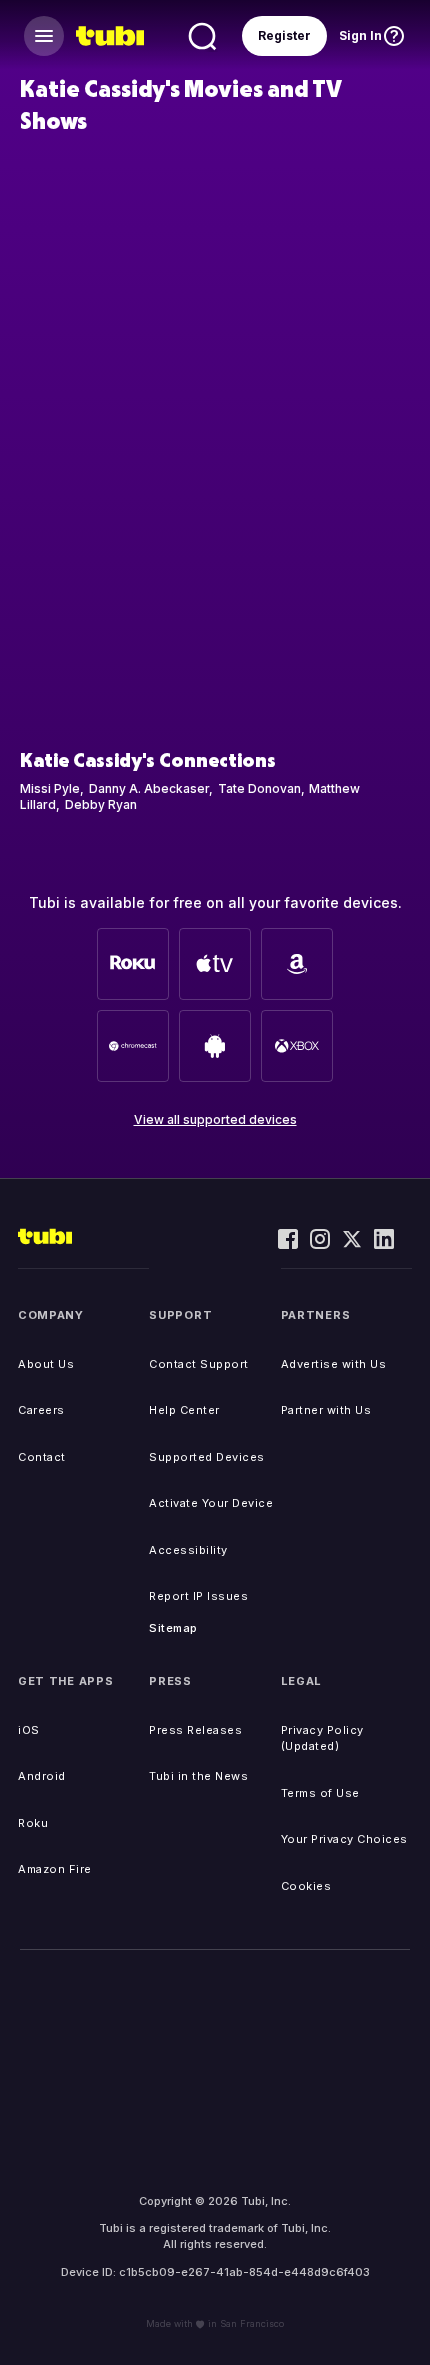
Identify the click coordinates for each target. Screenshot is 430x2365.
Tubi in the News (198, 1776)
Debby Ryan (101, 804)
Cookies (306, 1886)
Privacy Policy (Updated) (322, 1738)
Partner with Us (326, 1410)
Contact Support (199, 1364)
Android (42, 1776)
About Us (46, 1364)
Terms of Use (320, 1793)
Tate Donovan (259, 788)
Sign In (360, 35)
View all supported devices (215, 1119)
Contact (42, 1457)
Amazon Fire (55, 1869)
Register (284, 35)
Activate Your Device (211, 1503)
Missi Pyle (50, 788)
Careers (41, 1410)
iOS (29, 1730)
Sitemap (173, 1628)
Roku (33, 1823)
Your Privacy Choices (344, 1839)
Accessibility (188, 1550)
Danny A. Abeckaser (149, 788)
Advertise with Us (334, 1364)
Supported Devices (207, 1457)
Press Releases (195, 1730)
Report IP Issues (198, 1596)
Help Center (184, 1410)
